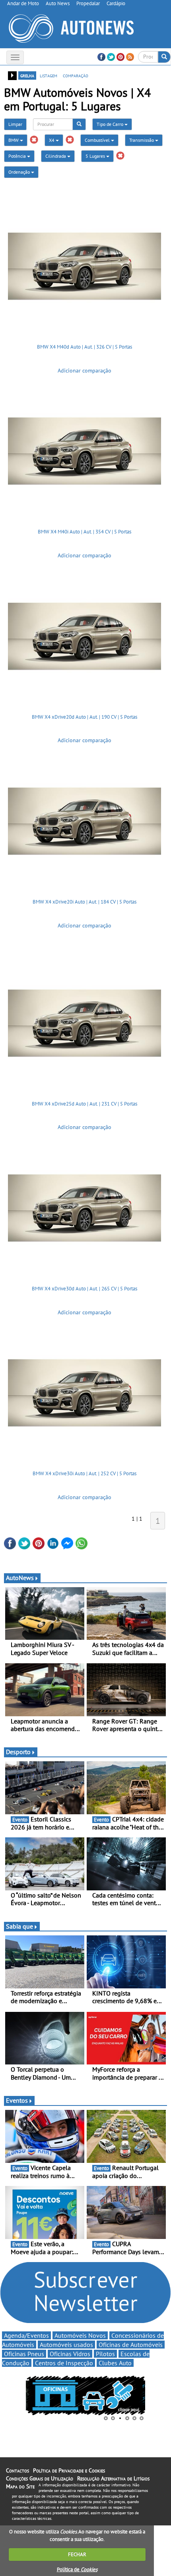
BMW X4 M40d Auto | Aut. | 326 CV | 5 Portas (85, 347)
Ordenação (20, 172)
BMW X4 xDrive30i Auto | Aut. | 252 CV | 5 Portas (85, 1473)
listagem (49, 75)
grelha (27, 75)
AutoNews (20, 1578)
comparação (76, 75)
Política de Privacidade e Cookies (69, 2470)
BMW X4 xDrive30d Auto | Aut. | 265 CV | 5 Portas (85, 1289)
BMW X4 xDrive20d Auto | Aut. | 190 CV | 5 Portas (85, 717)
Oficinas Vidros (70, 2354)
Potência (18, 156)
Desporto (18, 1752)
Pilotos (105, 2354)
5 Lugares (96, 156)
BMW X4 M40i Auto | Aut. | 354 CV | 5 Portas (85, 532)
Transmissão (142, 140)
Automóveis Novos (80, 2335)
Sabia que (19, 1926)
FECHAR (77, 2554)
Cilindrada (56, 156)
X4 (52, 140)
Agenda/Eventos (26, 2335)
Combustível (98, 140)
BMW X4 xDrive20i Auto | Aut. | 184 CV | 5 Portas (85, 902)
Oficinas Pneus (24, 2354)
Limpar (15, 124)
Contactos (17, 2470)
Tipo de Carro (111, 124)
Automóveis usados (66, 2345)
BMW (14, 140)
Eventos (17, 2100)
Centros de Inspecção (64, 2363)
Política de (77, 2569)
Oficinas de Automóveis (131, 2345)
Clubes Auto (115, 2363)
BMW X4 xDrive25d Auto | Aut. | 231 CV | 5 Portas (85, 1104)
